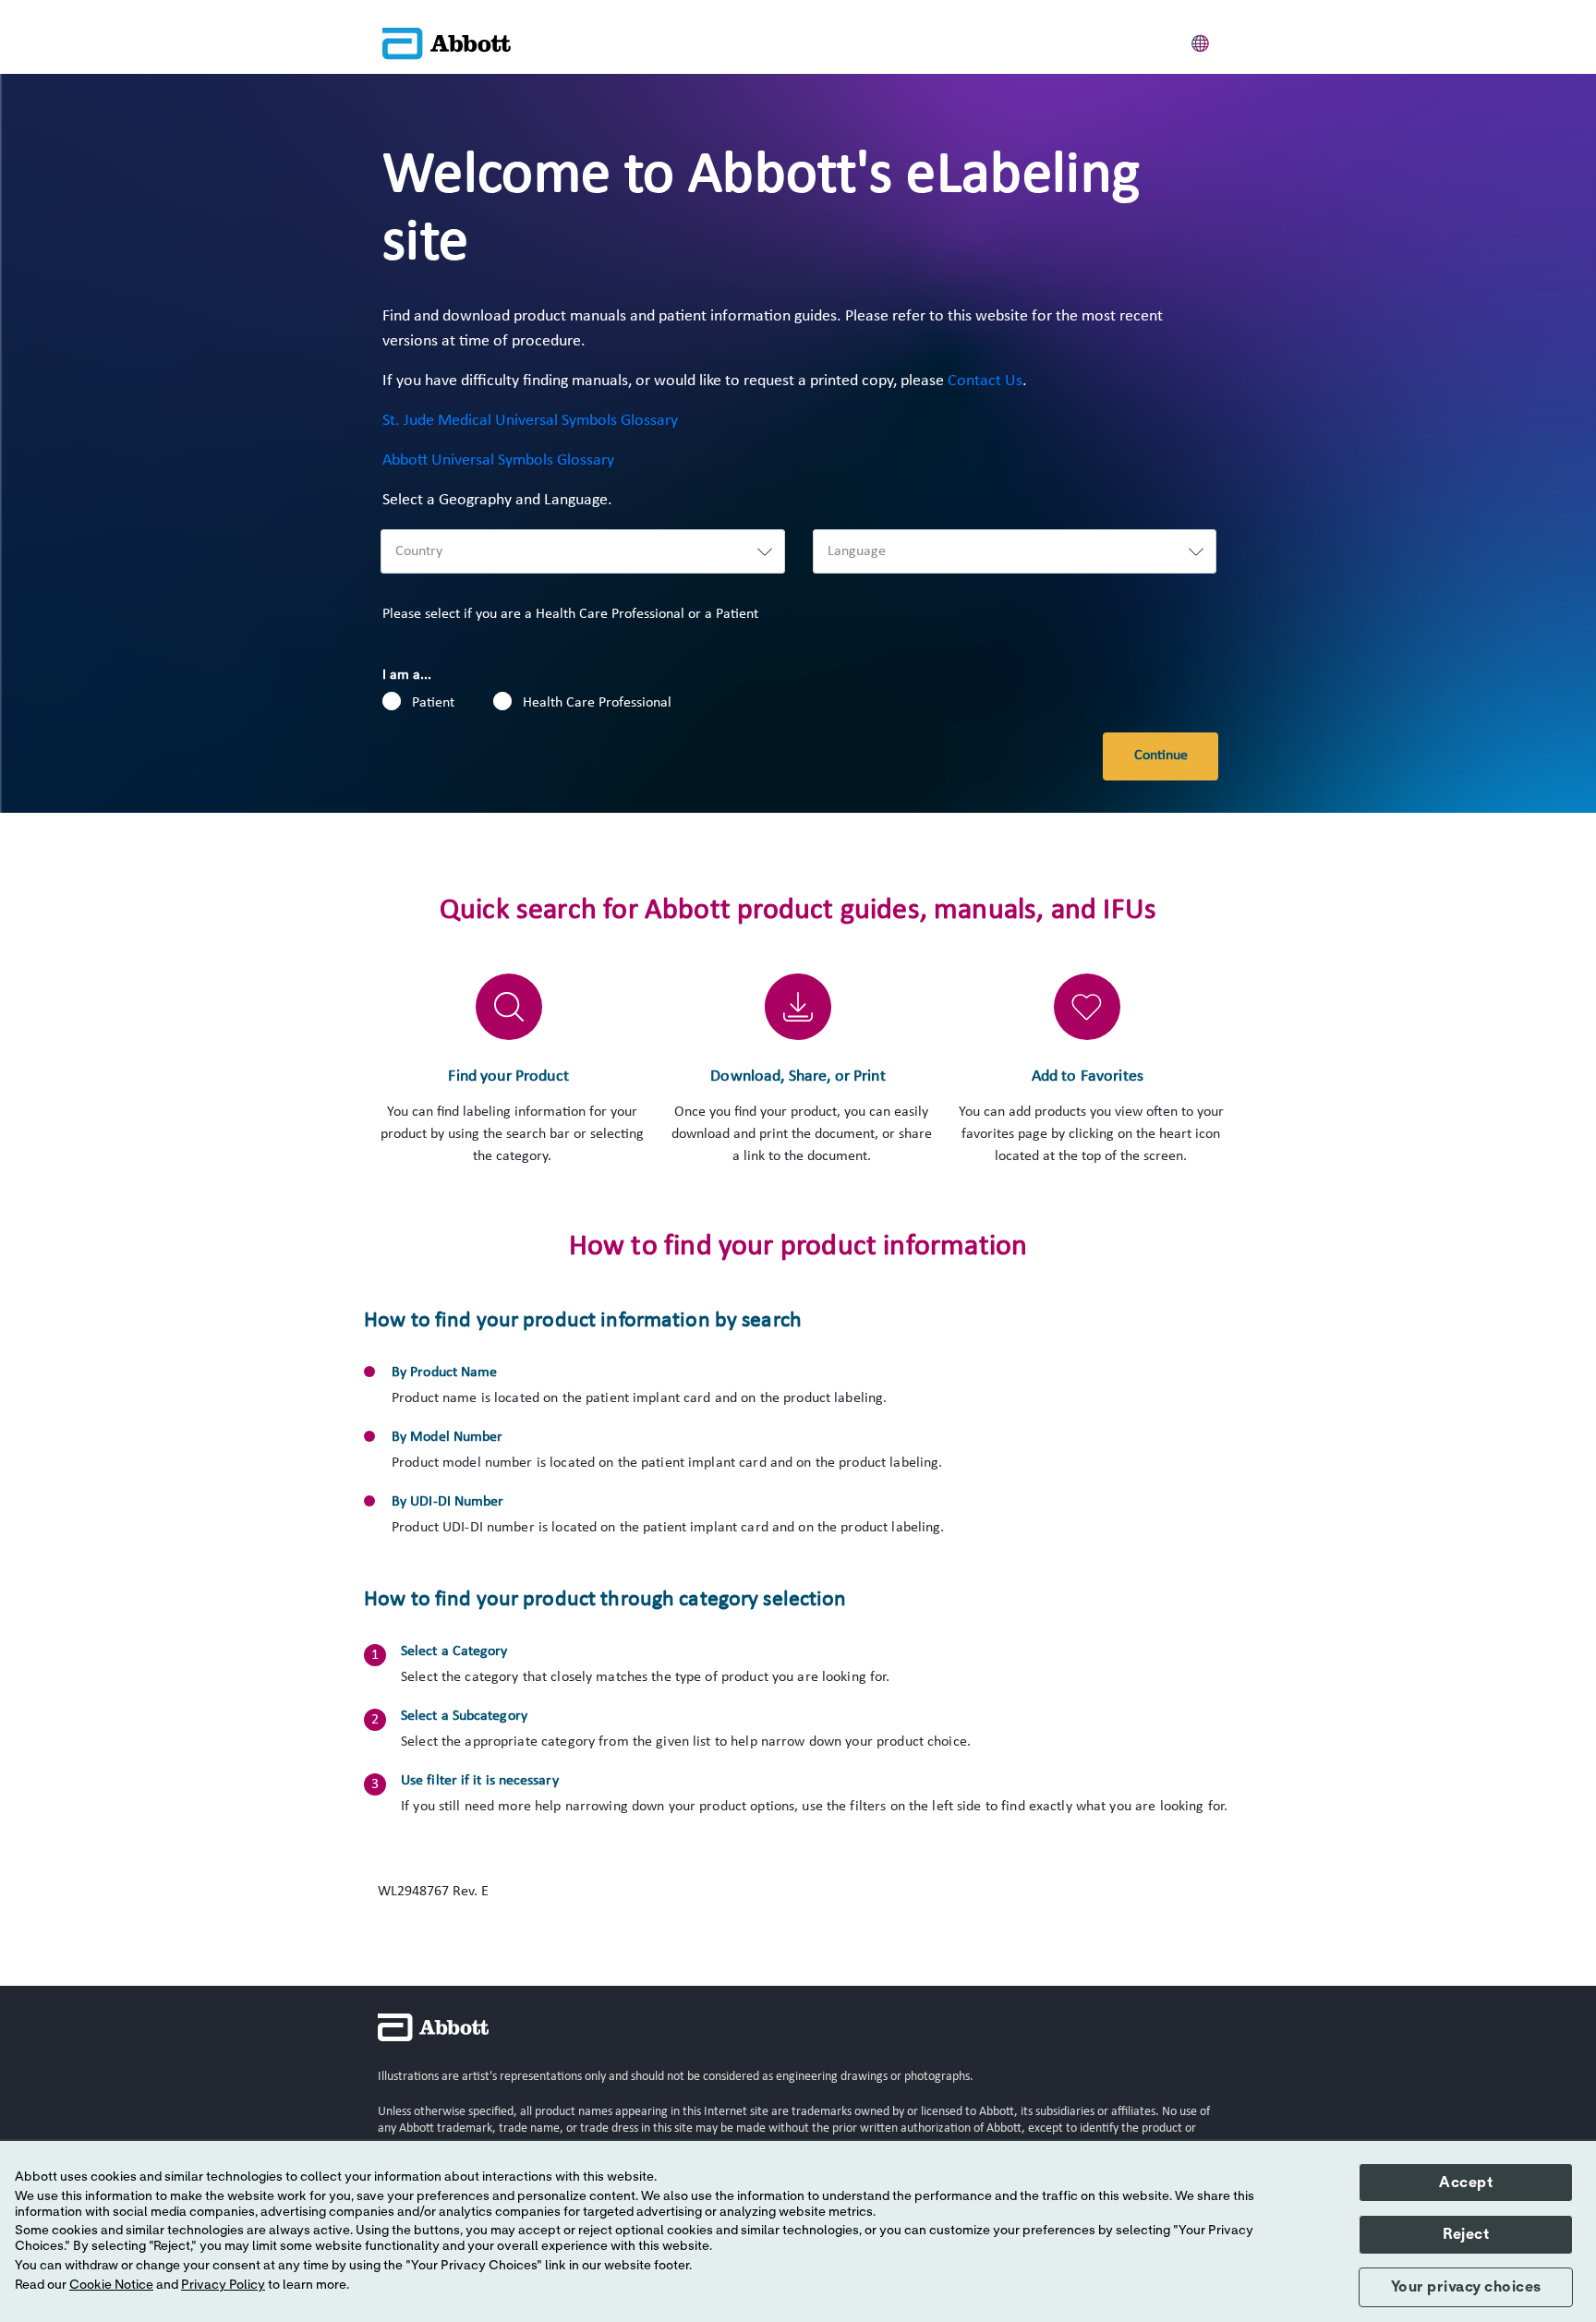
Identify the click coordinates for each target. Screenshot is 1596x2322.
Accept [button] (1466, 2183)
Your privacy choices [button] (1466, 2287)
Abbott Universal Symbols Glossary (498, 460)
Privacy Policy (223, 2285)
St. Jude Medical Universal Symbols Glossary (530, 421)
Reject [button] (1466, 2234)
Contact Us (985, 381)
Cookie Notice (111, 2285)
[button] (1201, 41)
